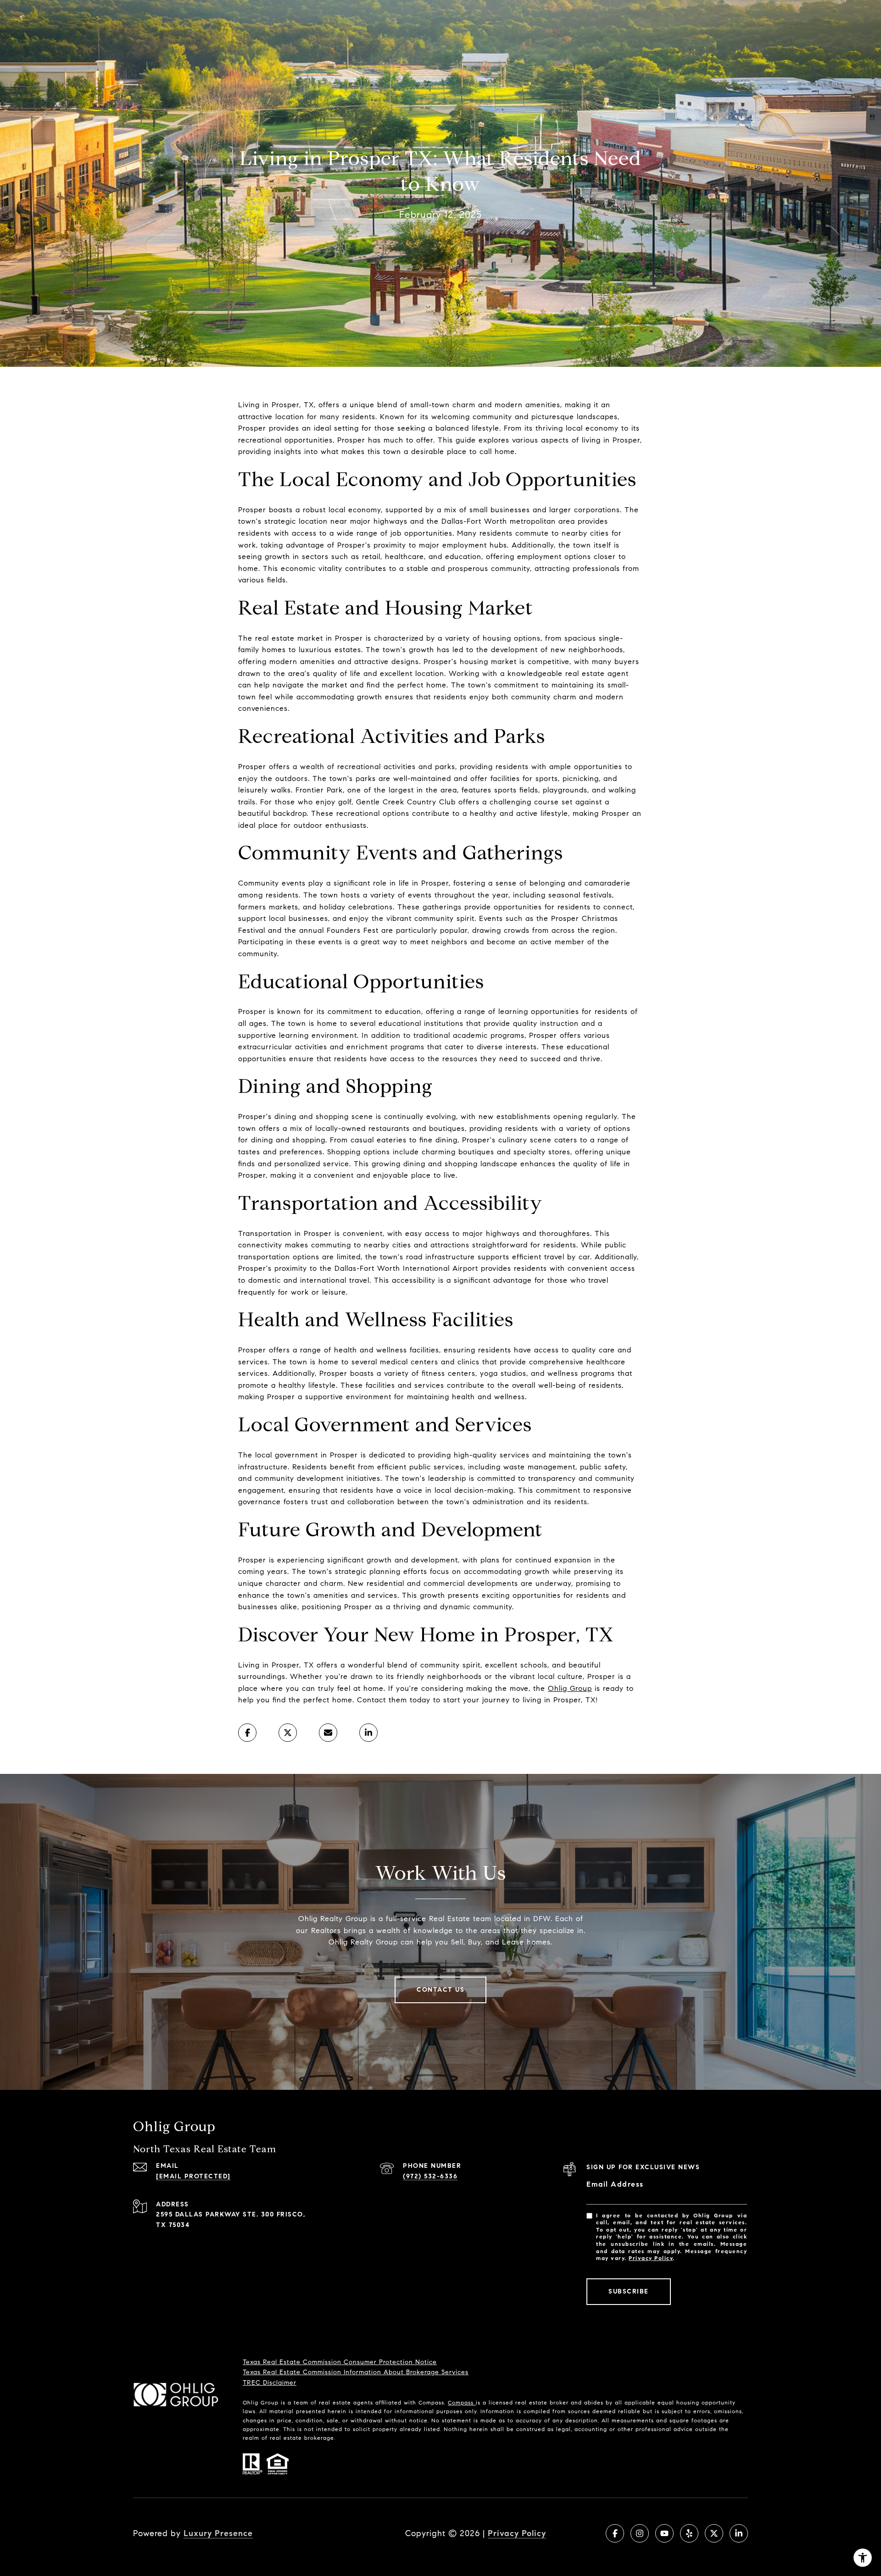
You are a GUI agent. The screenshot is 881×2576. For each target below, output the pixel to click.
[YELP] (689, 2533)
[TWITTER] (714, 2533)
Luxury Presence (218, 2533)
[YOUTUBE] (664, 2533)
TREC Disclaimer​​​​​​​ (270, 2383)
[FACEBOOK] (615, 2533)
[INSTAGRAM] (640, 2533)
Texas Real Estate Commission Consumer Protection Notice (340, 2362)
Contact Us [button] (440, 1990)
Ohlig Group (570, 1688)
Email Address (615, 2184)
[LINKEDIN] (739, 2533)
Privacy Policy (651, 2258)
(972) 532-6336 (430, 2176)
